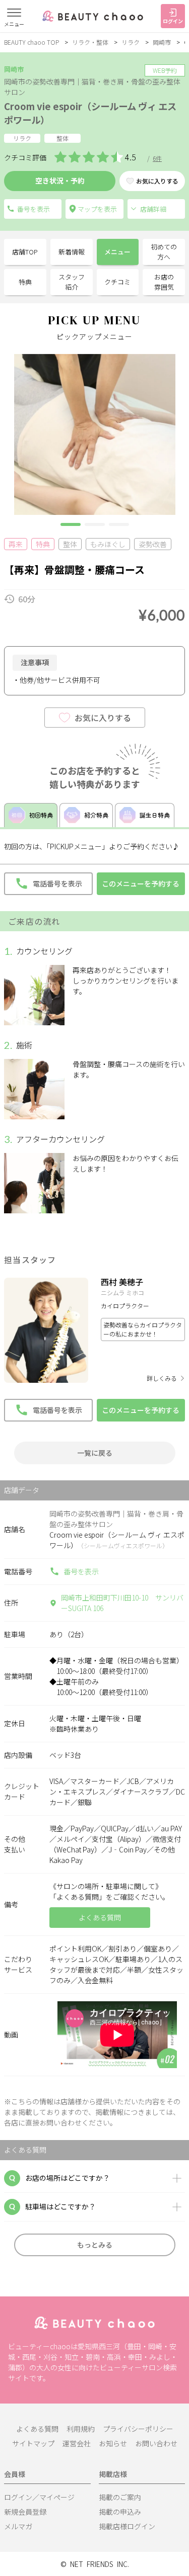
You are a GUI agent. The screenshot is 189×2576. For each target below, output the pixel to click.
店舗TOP (25, 252)
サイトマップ (33, 2443)
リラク (131, 42)
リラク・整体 (90, 42)
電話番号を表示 (33, 209)
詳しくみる (162, 1378)
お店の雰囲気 (164, 282)
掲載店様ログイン (127, 2526)
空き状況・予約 (60, 181)
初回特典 (41, 815)
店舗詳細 (153, 209)
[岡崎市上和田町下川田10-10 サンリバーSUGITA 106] (94, 209)
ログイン (173, 21)
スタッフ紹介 (72, 282)
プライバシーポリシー (138, 2429)
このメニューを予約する (141, 883)
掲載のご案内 (120, 2497)
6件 (157, 158)
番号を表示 (81, 1571)
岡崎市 (162, 42)
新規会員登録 (25, 2512)
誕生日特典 (155, 815)
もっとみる (95, 2245)
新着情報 (72, 252)
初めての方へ (164, 252)
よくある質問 (37, 2429)
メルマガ (18, 2526)
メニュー (117, 252)
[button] (71, 524)
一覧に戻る (95, 1453)
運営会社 (77, 2443)
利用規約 (81, 2429)
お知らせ (113, 2443)
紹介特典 (96, 815)
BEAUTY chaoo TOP (31, 42)
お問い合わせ (156, 2443)
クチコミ (117, 282)
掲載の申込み (120, 2512)
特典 (25, 282)
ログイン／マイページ (39, 2497)
